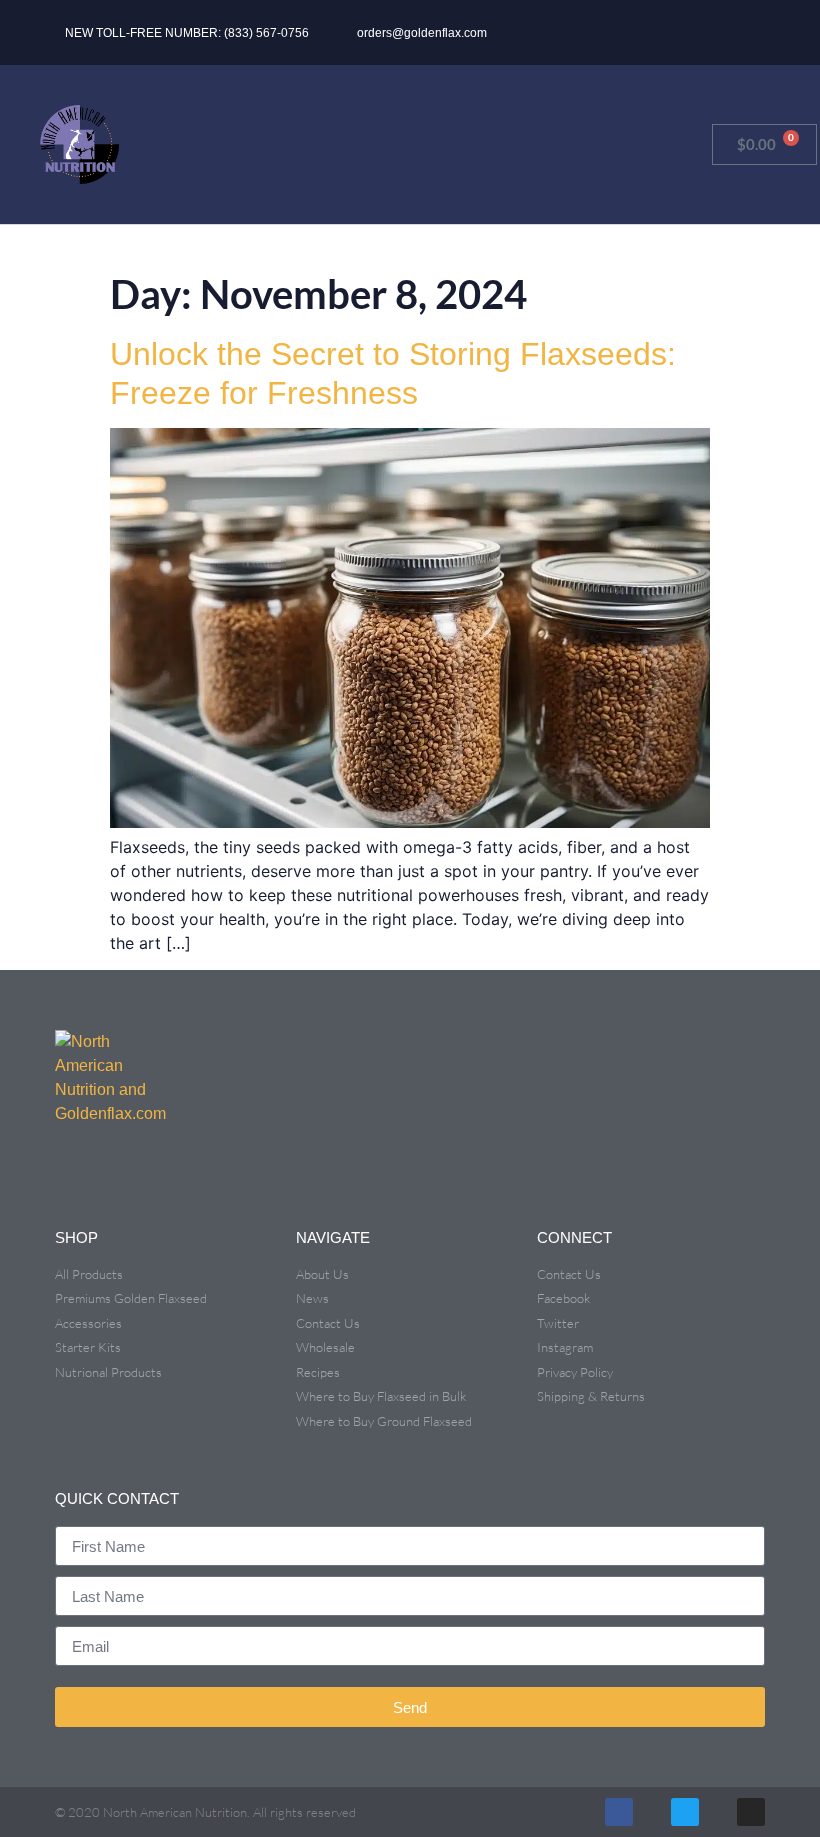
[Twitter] (685, 1812)
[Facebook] (619, 1812)
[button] (687, 32)
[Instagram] (751, 1812)
